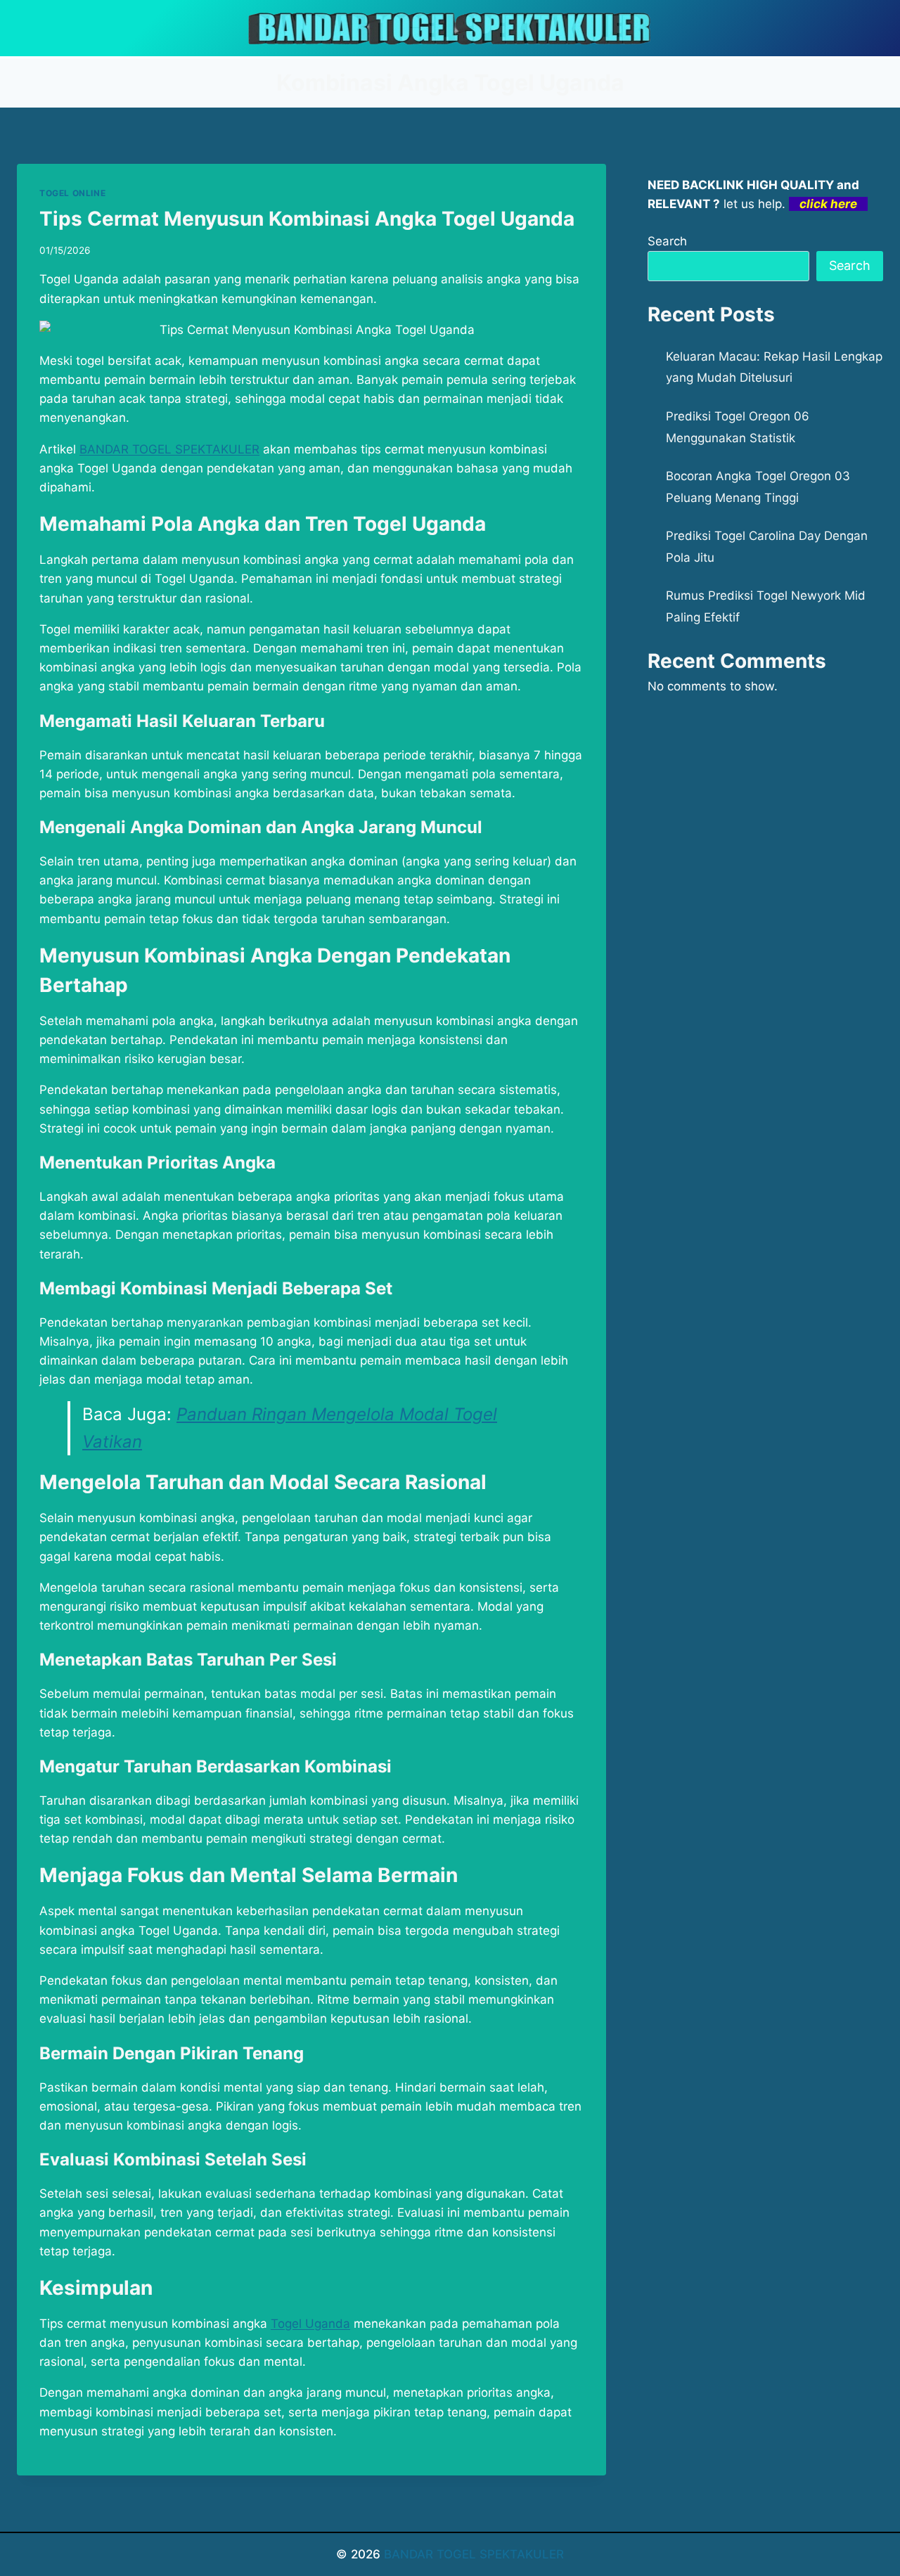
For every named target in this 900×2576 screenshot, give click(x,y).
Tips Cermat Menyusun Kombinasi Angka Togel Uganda (307, 219)
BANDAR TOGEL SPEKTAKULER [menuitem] (169, 449)
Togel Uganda (310, 2324)
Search (667, 241)
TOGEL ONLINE (72, 193)
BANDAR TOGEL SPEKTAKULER (474, 2554)
